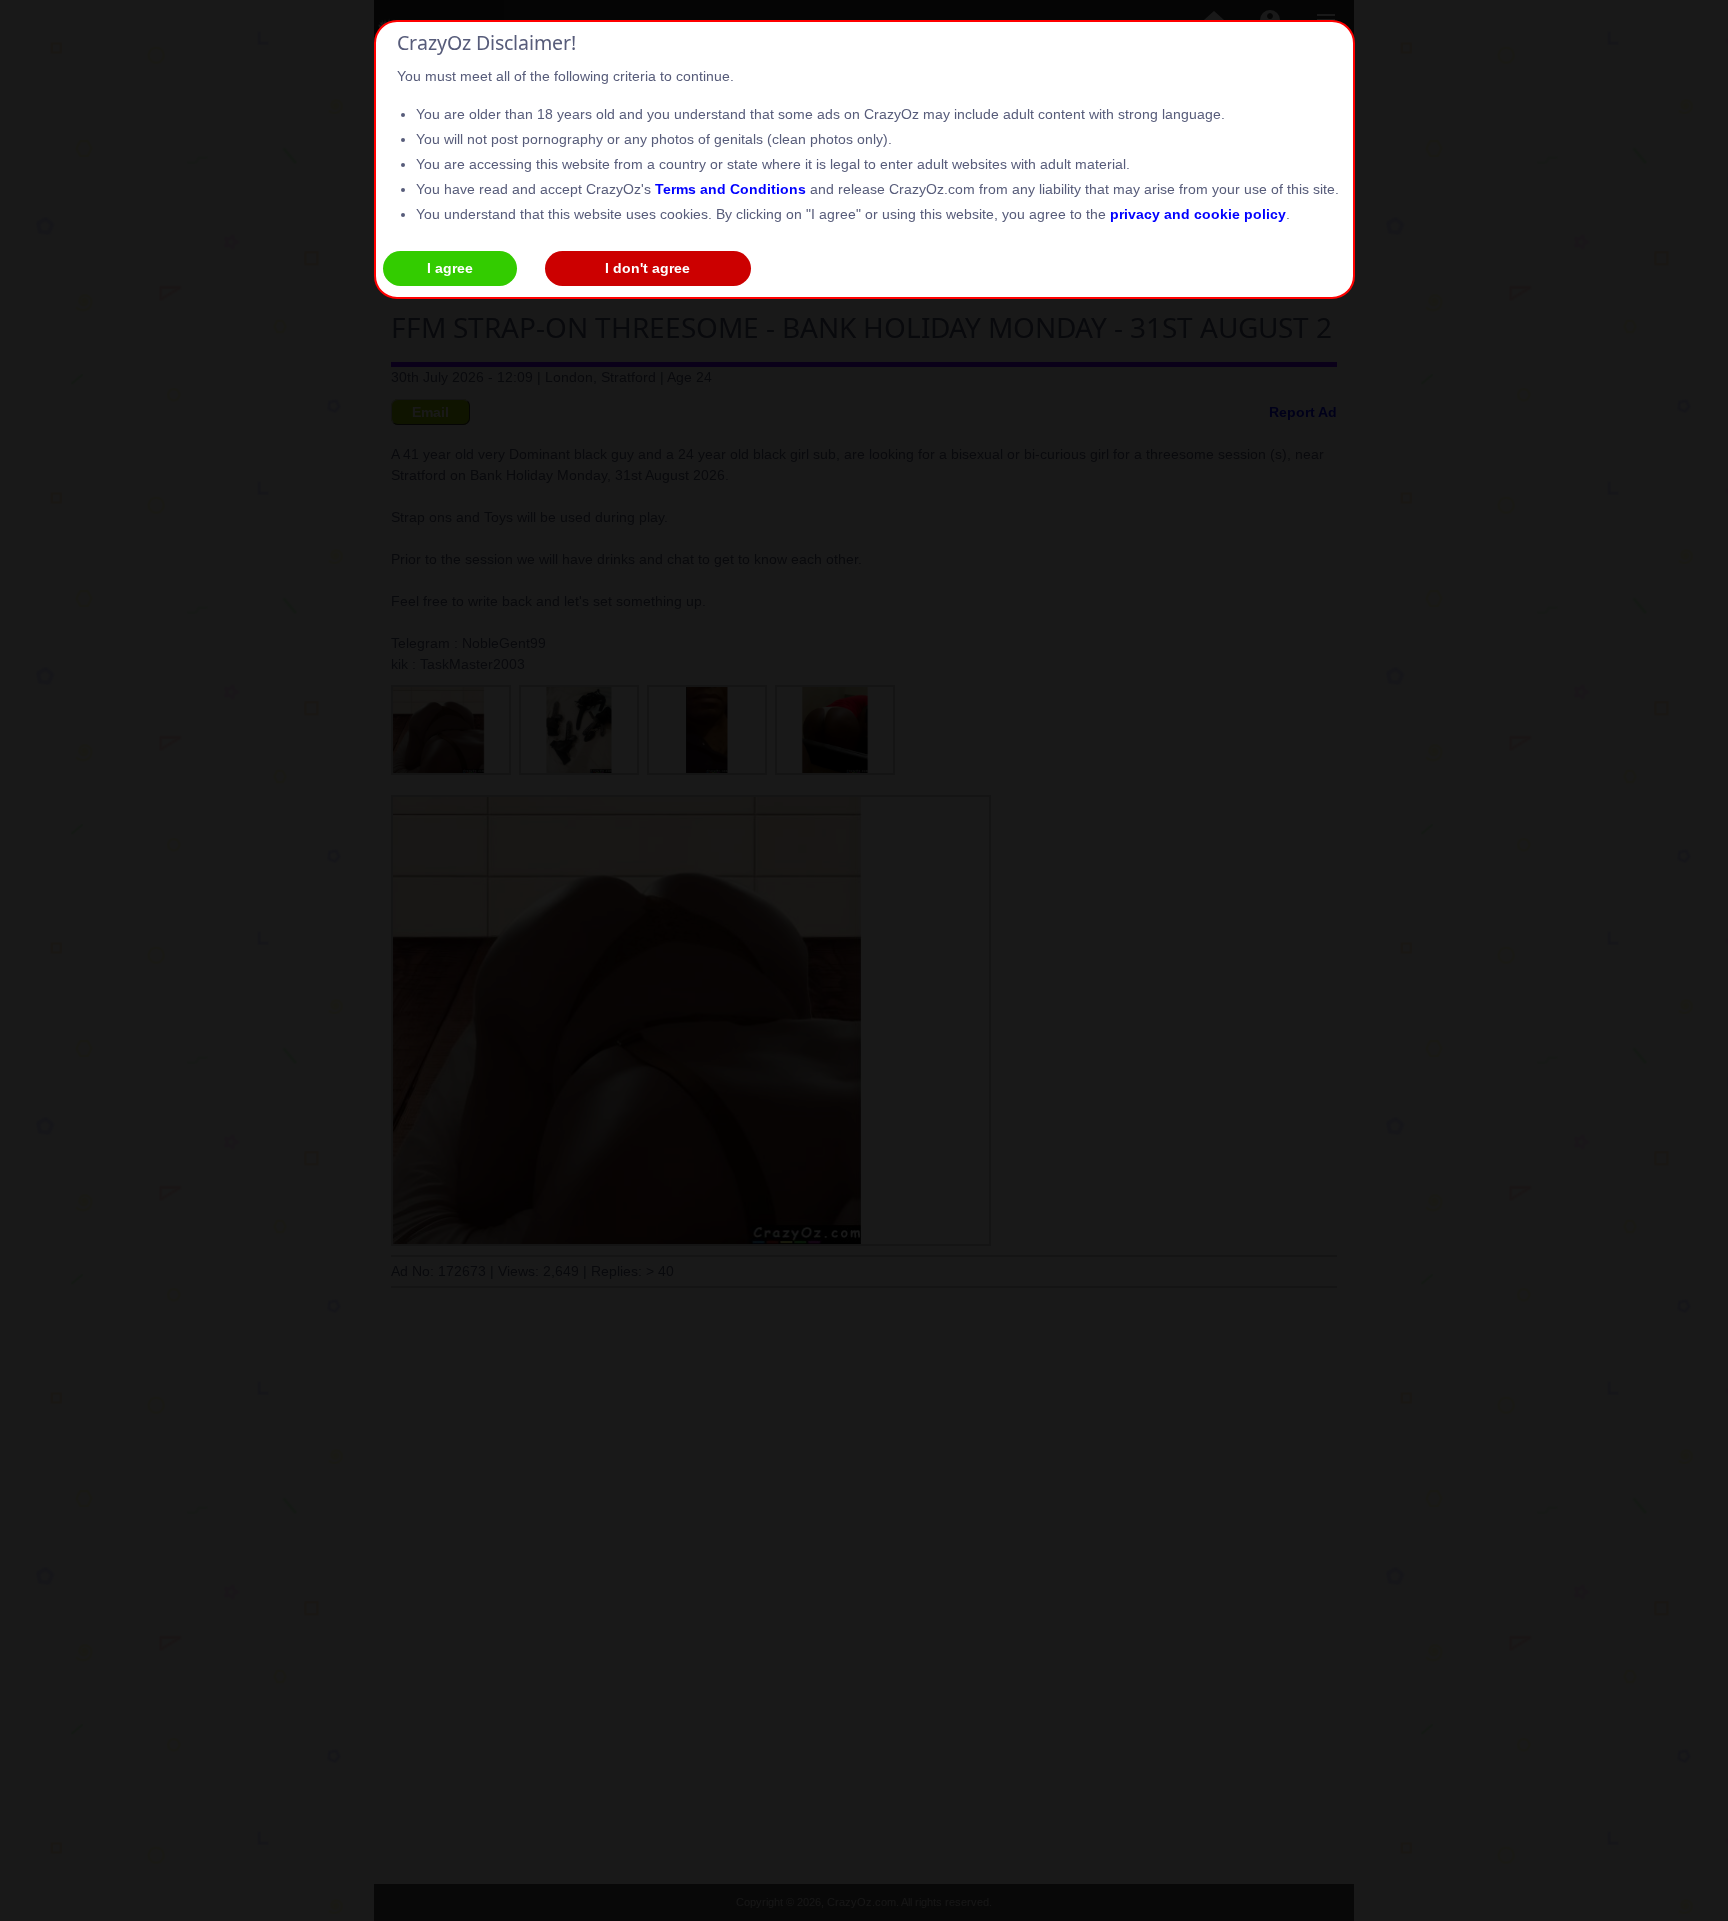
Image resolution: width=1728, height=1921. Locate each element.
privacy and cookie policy (1198, 214)
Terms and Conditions (730, 189)
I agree (450, 268)
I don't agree (647, 268)
